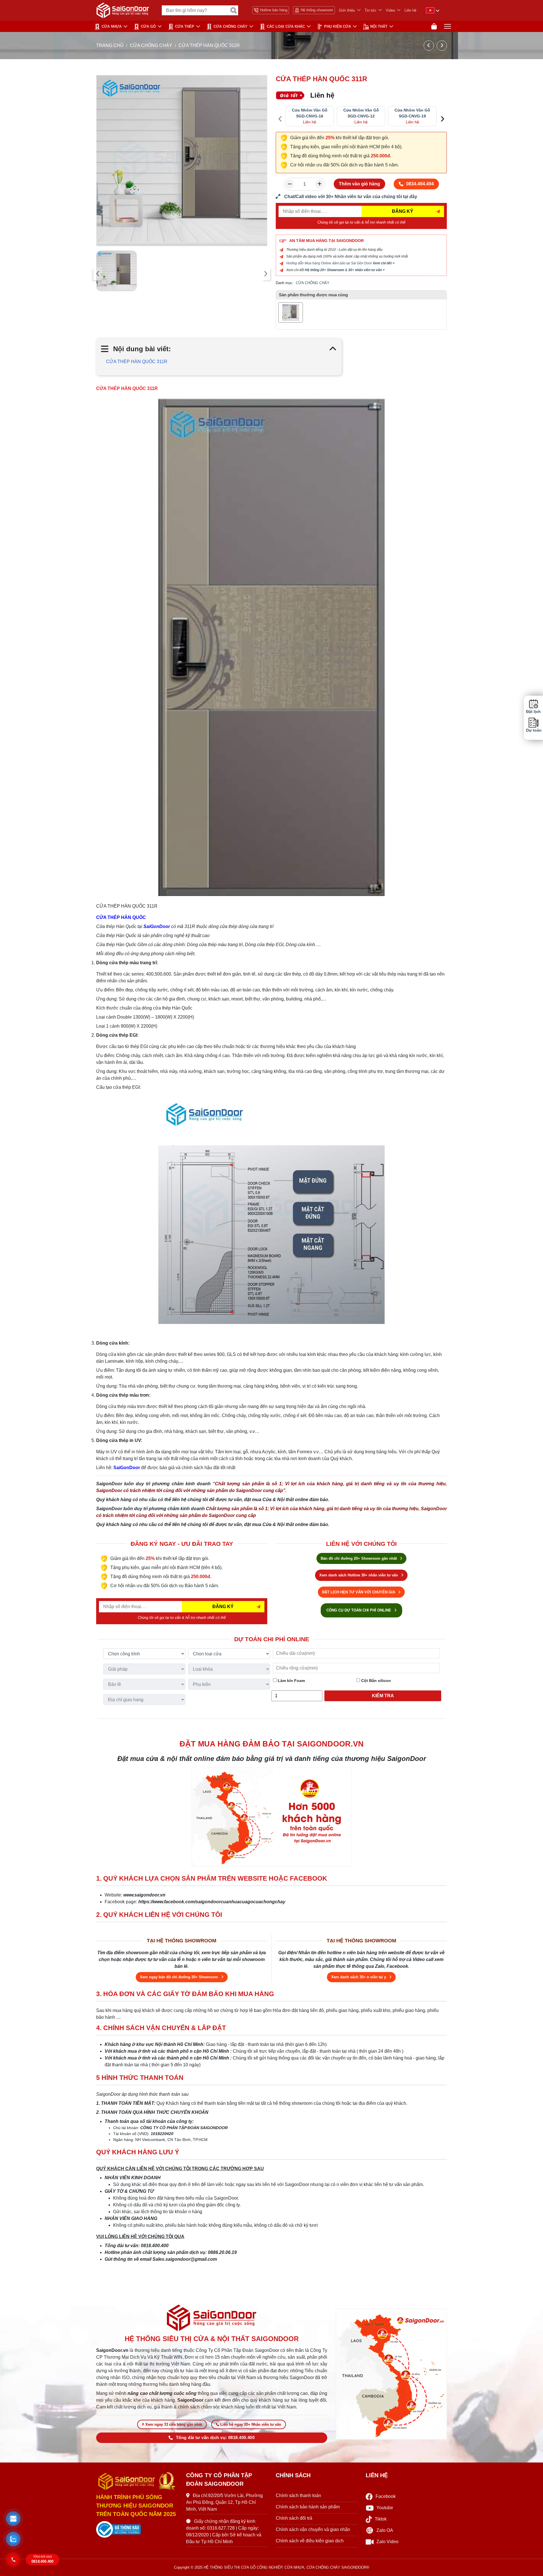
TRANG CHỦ (110, 45)
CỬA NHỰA (112, 26)
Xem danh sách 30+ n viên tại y (359, 1977)
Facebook (386, 2496)
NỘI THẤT (379, 26)
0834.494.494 (420, 184)
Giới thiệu (347, 10)
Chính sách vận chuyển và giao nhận (313, 2529)
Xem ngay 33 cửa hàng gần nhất (174, 2424)
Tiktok (381, 2519)
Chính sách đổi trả (294, 2518)
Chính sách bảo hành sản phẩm (308, 2507)
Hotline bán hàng (274, 10)
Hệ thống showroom (317, 10)
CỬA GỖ (148, 26)
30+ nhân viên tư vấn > (366, 270)
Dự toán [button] (533, 730)
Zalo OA (385, 2530)
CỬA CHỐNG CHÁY (230, 26)
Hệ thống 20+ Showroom (325, 270)
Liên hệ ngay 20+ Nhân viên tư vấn (251, 2424)
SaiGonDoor (157, 926)
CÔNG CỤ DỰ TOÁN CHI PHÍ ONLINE (359, 1610)
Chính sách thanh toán (298, 2495)
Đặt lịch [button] (533, 712)
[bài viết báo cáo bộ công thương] (137, 2530)
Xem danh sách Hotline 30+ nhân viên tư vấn (359, 1575)
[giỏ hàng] (434, 26)
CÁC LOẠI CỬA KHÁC (286, 26)
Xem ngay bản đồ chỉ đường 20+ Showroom (180, 1977)
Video (390, 10)
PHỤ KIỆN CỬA (338, 26)
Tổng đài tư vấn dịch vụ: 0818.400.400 (215, 2438)
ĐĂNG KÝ (403, 211)
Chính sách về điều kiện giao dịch (310, 2541)
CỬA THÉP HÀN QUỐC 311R (137, 362)
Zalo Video (387, 2542)
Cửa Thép (185, 26)
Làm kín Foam (291, 1681)
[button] (13, 2519)
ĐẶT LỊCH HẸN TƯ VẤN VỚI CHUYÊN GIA (359, 1592)
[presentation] (98, 274)
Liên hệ (410, 10)
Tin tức (370, 10)
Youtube (385, 2508)
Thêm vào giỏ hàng (359, 184)
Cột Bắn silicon (375, 1681)
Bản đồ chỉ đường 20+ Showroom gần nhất (359, 1558)
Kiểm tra (383, 1696)
